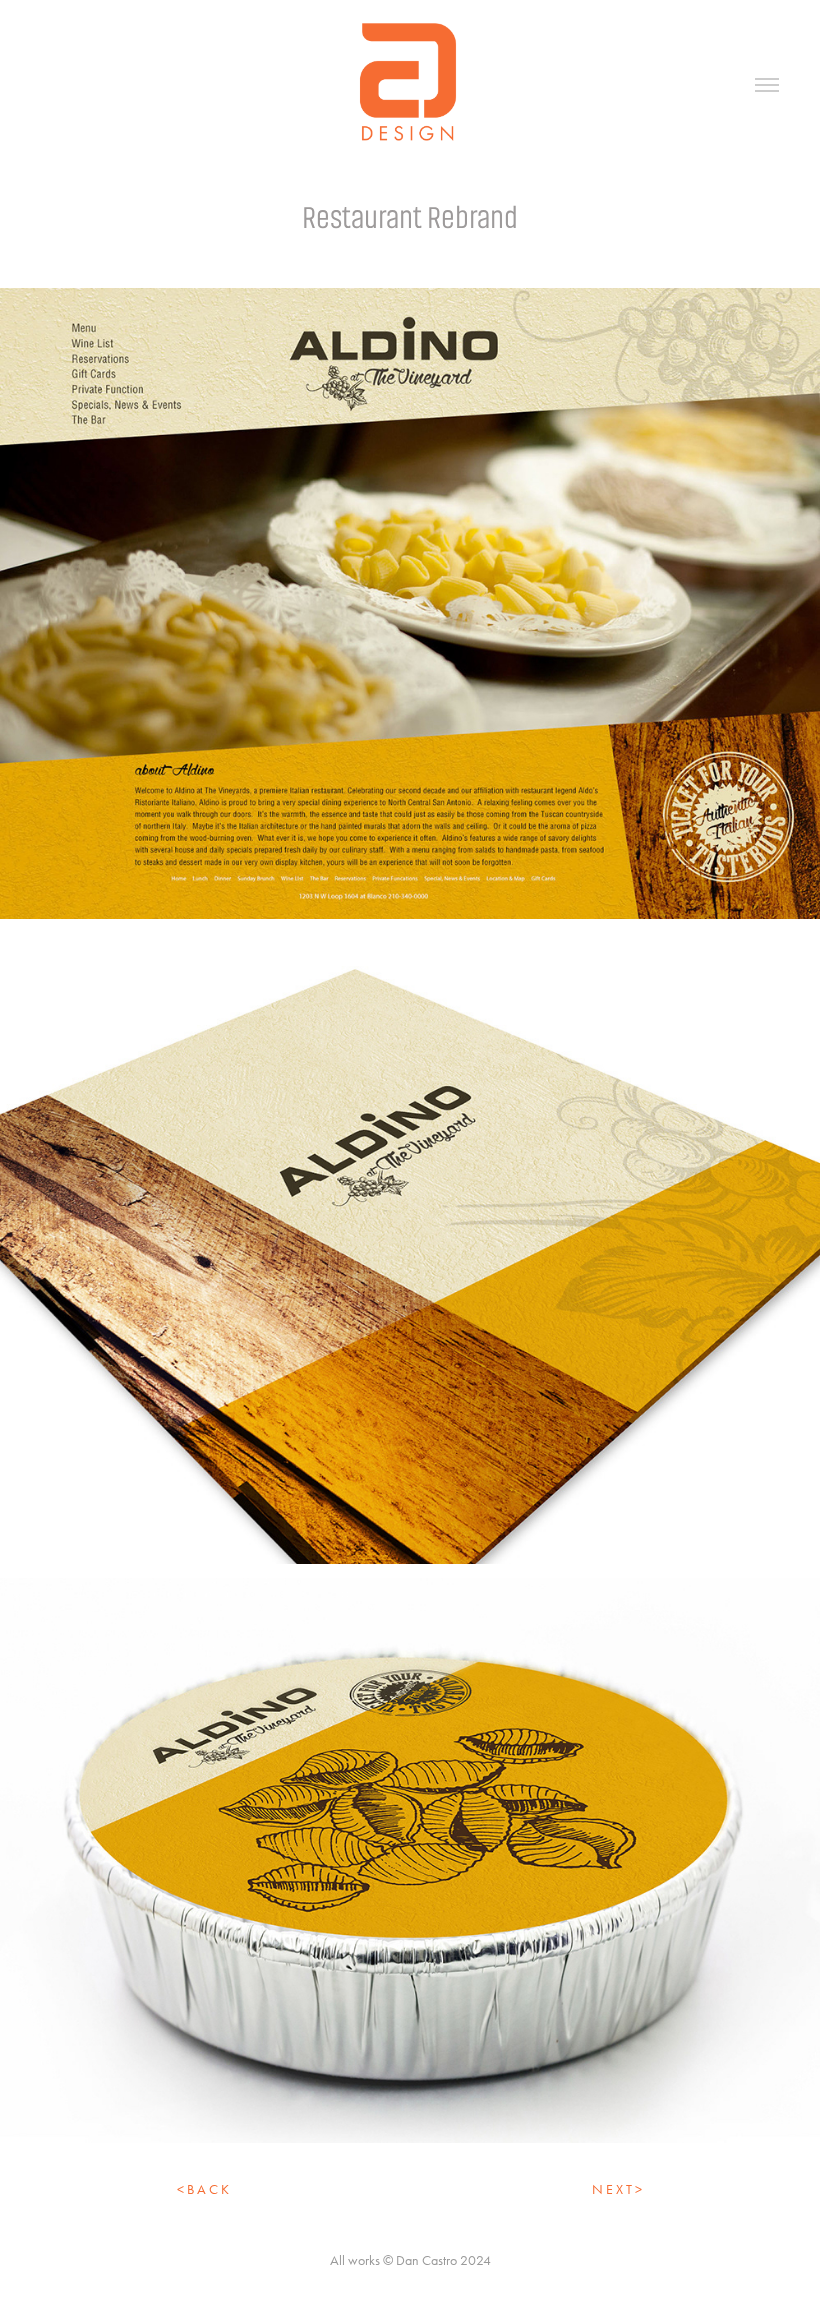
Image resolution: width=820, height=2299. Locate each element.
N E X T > (617, 2189)
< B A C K (203, 2189)
